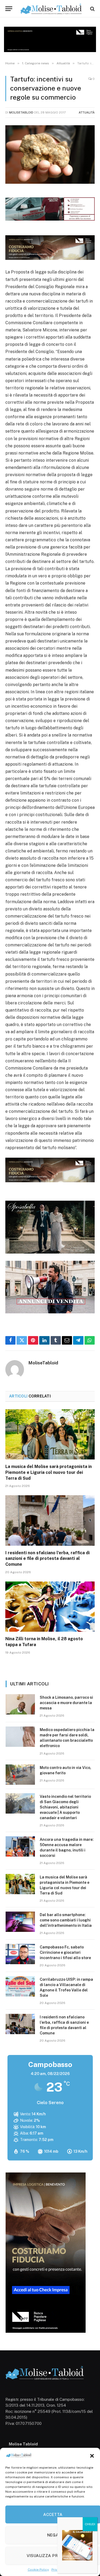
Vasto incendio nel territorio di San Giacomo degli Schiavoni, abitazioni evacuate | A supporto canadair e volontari (65, 1807)
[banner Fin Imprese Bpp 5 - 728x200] (50, 258)
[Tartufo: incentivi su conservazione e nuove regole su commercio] (50, 154)
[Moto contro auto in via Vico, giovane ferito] (20, 1775)
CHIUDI (90, 2524)
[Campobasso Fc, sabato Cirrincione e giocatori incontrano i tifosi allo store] (20, 1954)
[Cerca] (92, 9)
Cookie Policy (38, 2570)
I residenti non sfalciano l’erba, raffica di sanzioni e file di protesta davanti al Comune (47, 1559)
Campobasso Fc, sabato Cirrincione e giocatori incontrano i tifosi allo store (65, 1952)
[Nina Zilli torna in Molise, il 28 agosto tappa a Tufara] (50, 1607)
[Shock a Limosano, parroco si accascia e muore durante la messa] (20, 1704)
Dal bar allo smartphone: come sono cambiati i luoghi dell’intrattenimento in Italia (66, 1920)
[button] (92, 2456)
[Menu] (9, 9)
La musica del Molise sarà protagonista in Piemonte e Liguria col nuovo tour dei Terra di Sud (49, 1472)
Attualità (87, 112)
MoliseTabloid (21, 112)
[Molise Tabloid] (52, 9)
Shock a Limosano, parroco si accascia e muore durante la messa (66, 1703)
